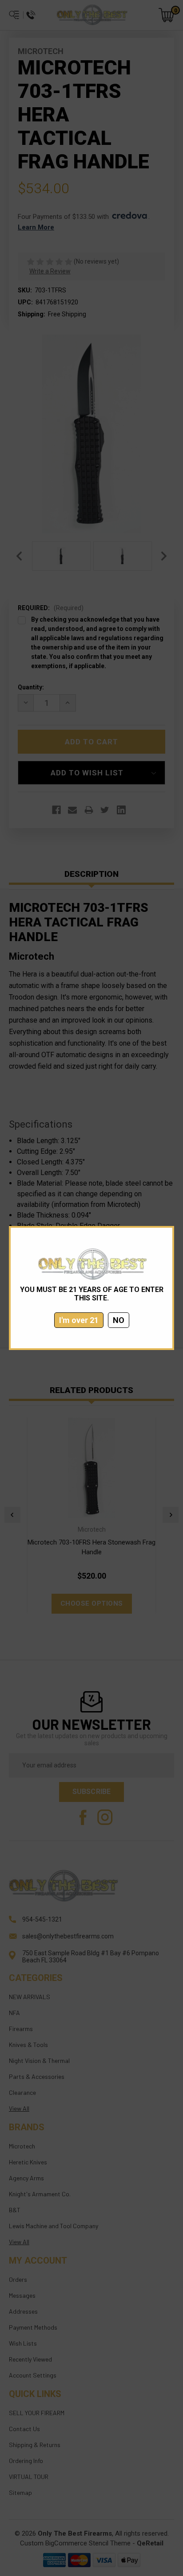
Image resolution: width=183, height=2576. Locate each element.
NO (119, 1320)
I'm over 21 (79, 1320)
